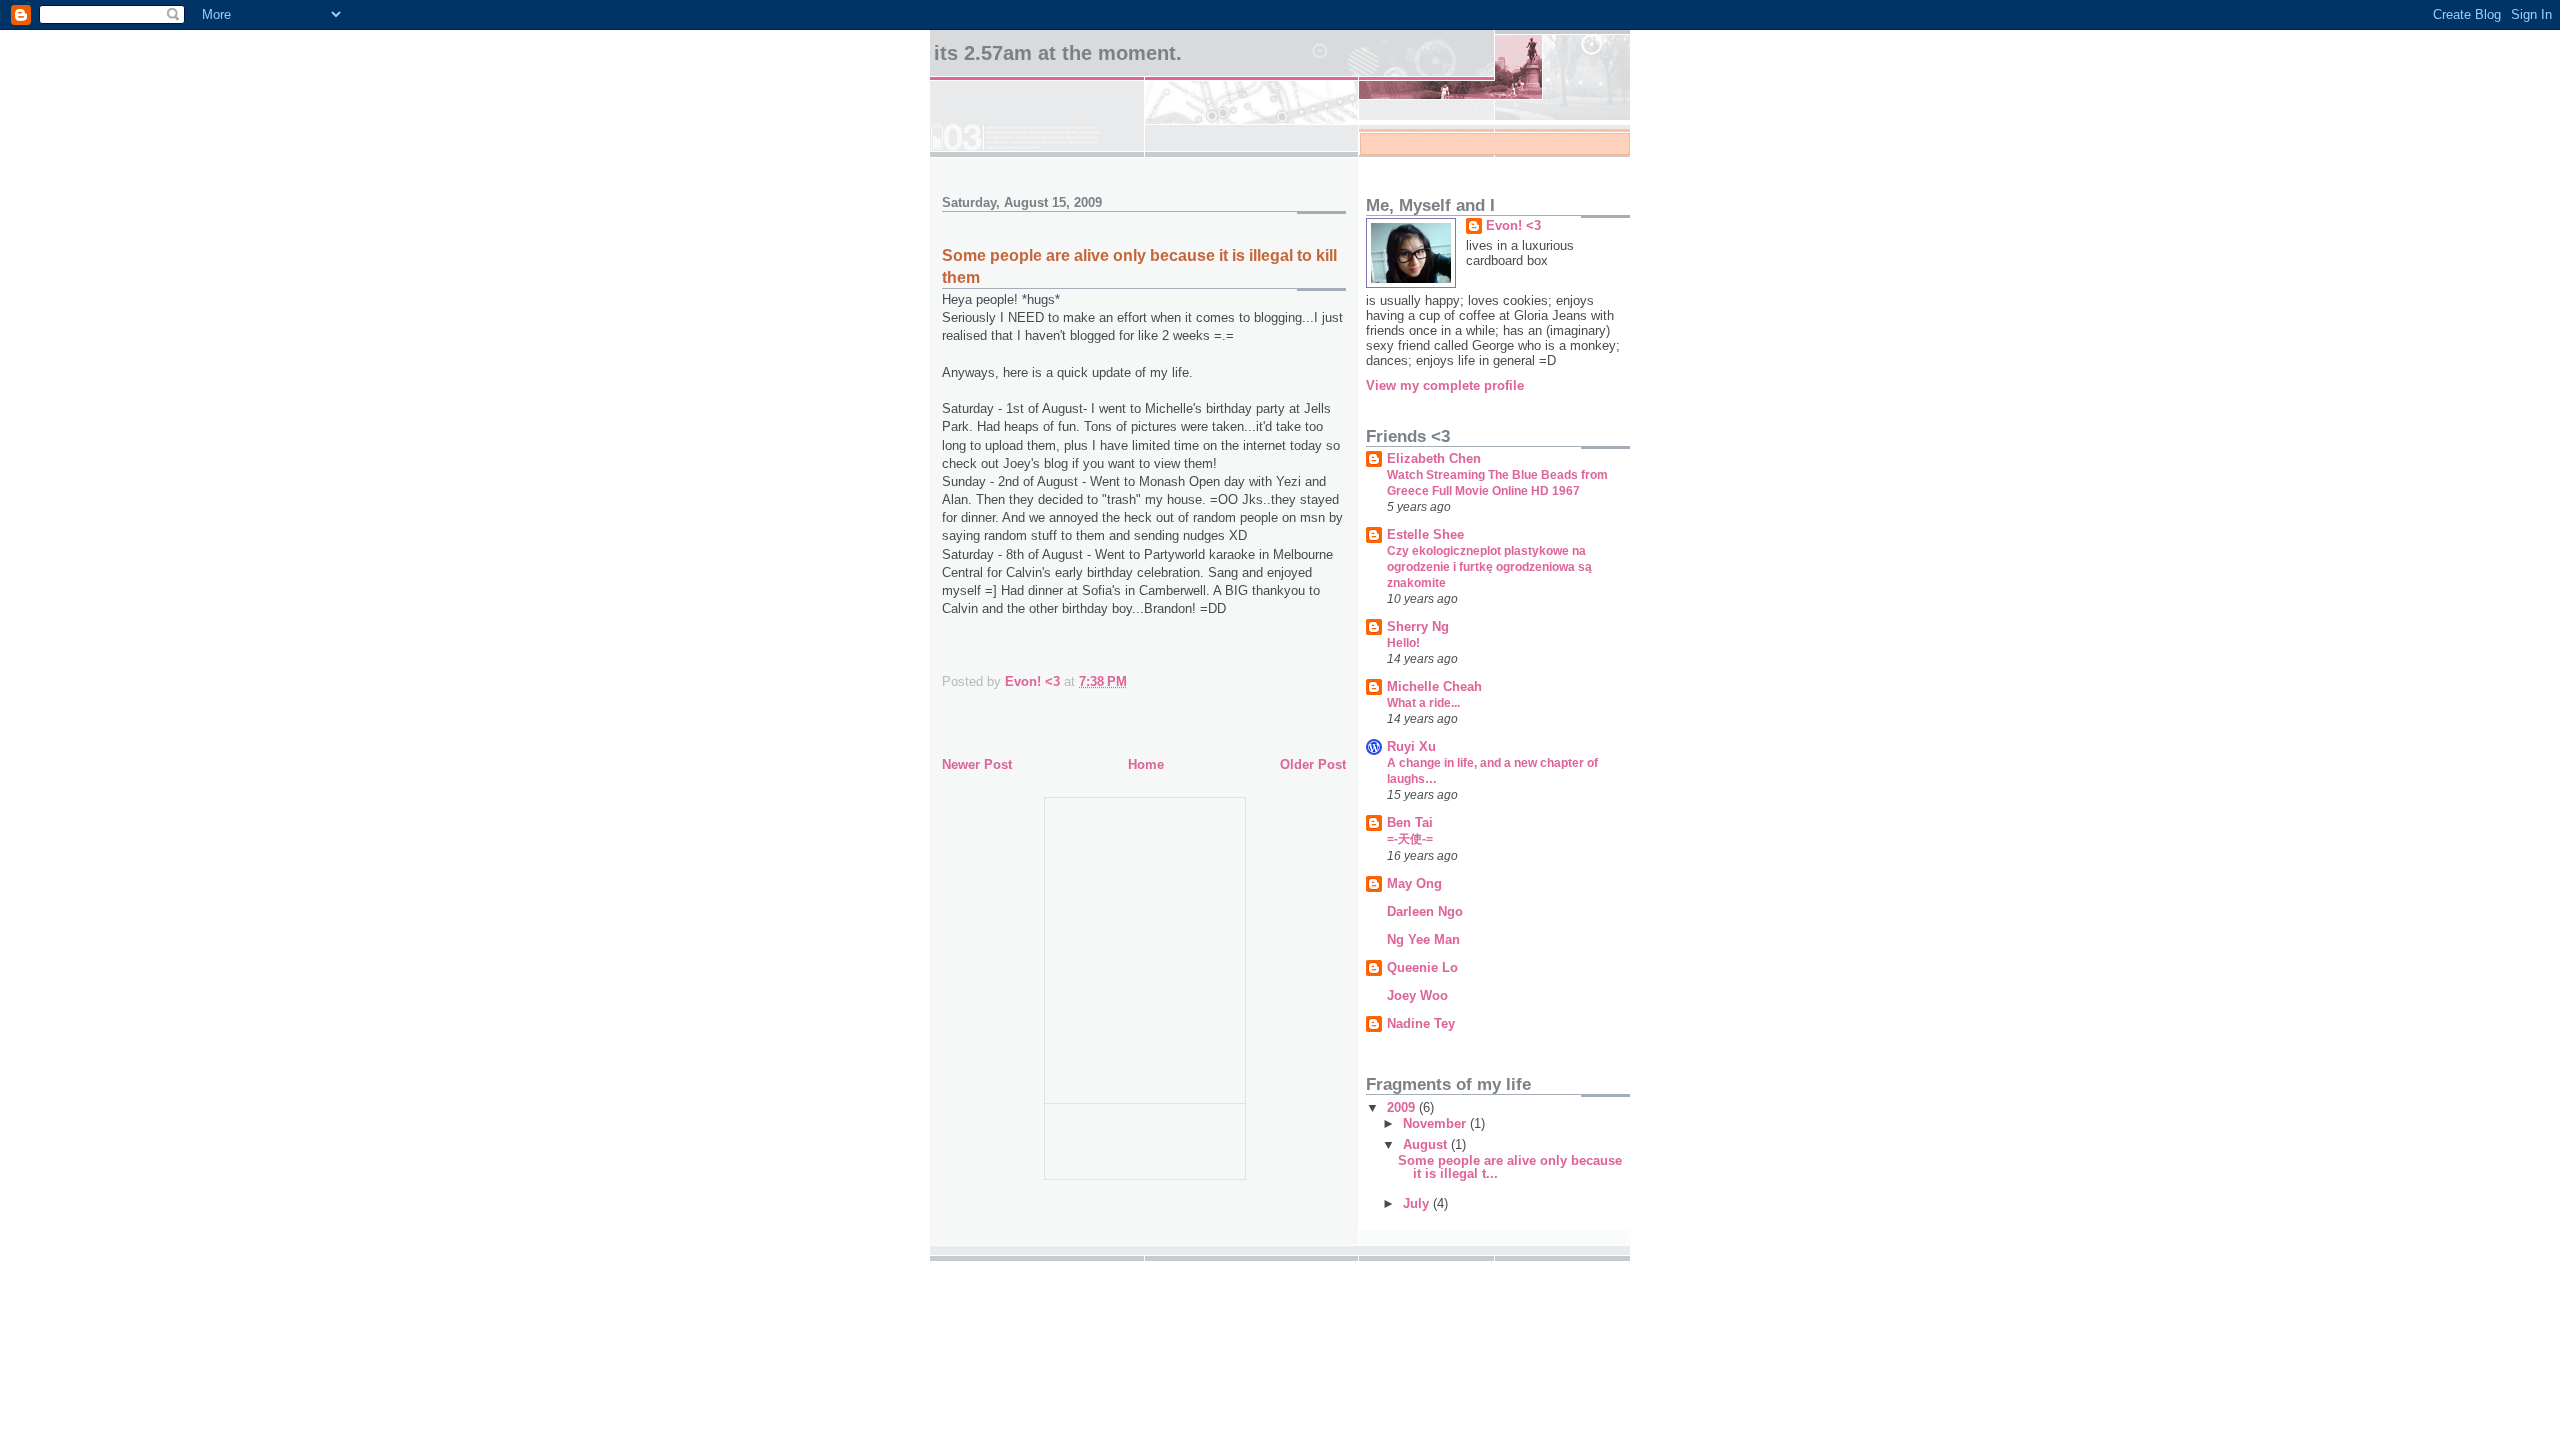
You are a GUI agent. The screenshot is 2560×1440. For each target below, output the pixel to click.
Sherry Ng (1418, 626)
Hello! (1403, 643)
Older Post (1313, 764)
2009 (1403, 1107)
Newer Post (977, 764)
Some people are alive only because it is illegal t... (1510, 1167)
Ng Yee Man (1423, 939)
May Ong (1414, 883)
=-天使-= (1410, 839)
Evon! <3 (1513, 225)
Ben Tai (1410, 822)
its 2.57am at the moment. (1058, 53)
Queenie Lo (1422, 967)
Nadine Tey (1421, 1023)
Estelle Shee (1425, 534)
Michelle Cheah (1434, 686)
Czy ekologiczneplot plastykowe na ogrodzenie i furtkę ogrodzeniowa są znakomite (1489, 567)
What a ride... (1423, 703)
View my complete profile (1445, 385)
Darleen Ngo (1425, 911)
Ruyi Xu (1411, 746)
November (1436, 1123)
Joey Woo (1417, 995)
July (1418, 1203)
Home (1146, 764)
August (1427, 1144)
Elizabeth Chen (1434, 458)
